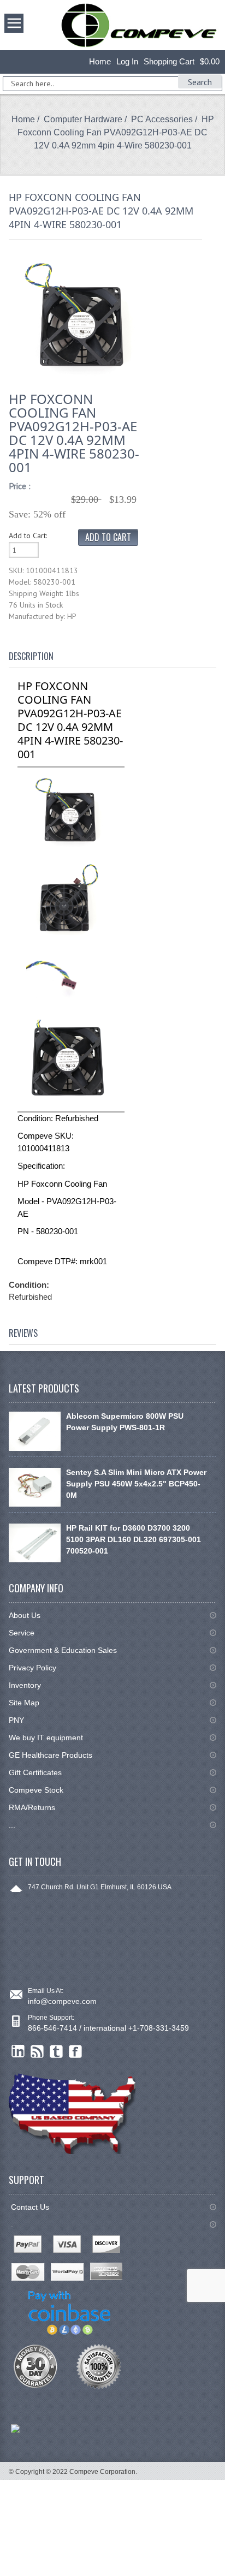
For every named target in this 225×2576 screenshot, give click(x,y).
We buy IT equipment (46, 1738)
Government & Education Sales (63, 1650)
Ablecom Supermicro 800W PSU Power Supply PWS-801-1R (125, 1422)
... (12, 1825)
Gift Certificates (35, 1772)
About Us (25, 1615)
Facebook (76, 2052)
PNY (16, 1720)
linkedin (18, 2052)
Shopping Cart (169, 61)
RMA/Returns (32, 1807)
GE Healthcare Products (51, 1755)
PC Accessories (162, 119)
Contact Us (30, 2207)
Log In (127, 61)
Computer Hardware (83, 119)
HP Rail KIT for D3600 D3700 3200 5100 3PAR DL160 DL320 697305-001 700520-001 (134, 1539)
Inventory (25, 1685)
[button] (224, 2575)
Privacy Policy (32, 1668)
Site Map (24, 1703)
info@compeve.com (62, 2001)
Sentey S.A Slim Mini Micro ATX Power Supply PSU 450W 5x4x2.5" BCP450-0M (136, 1484)
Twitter (57, 2052)
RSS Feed (37, 2052)
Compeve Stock (36, 1790)
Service (22, 1633)
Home (100, 61)
